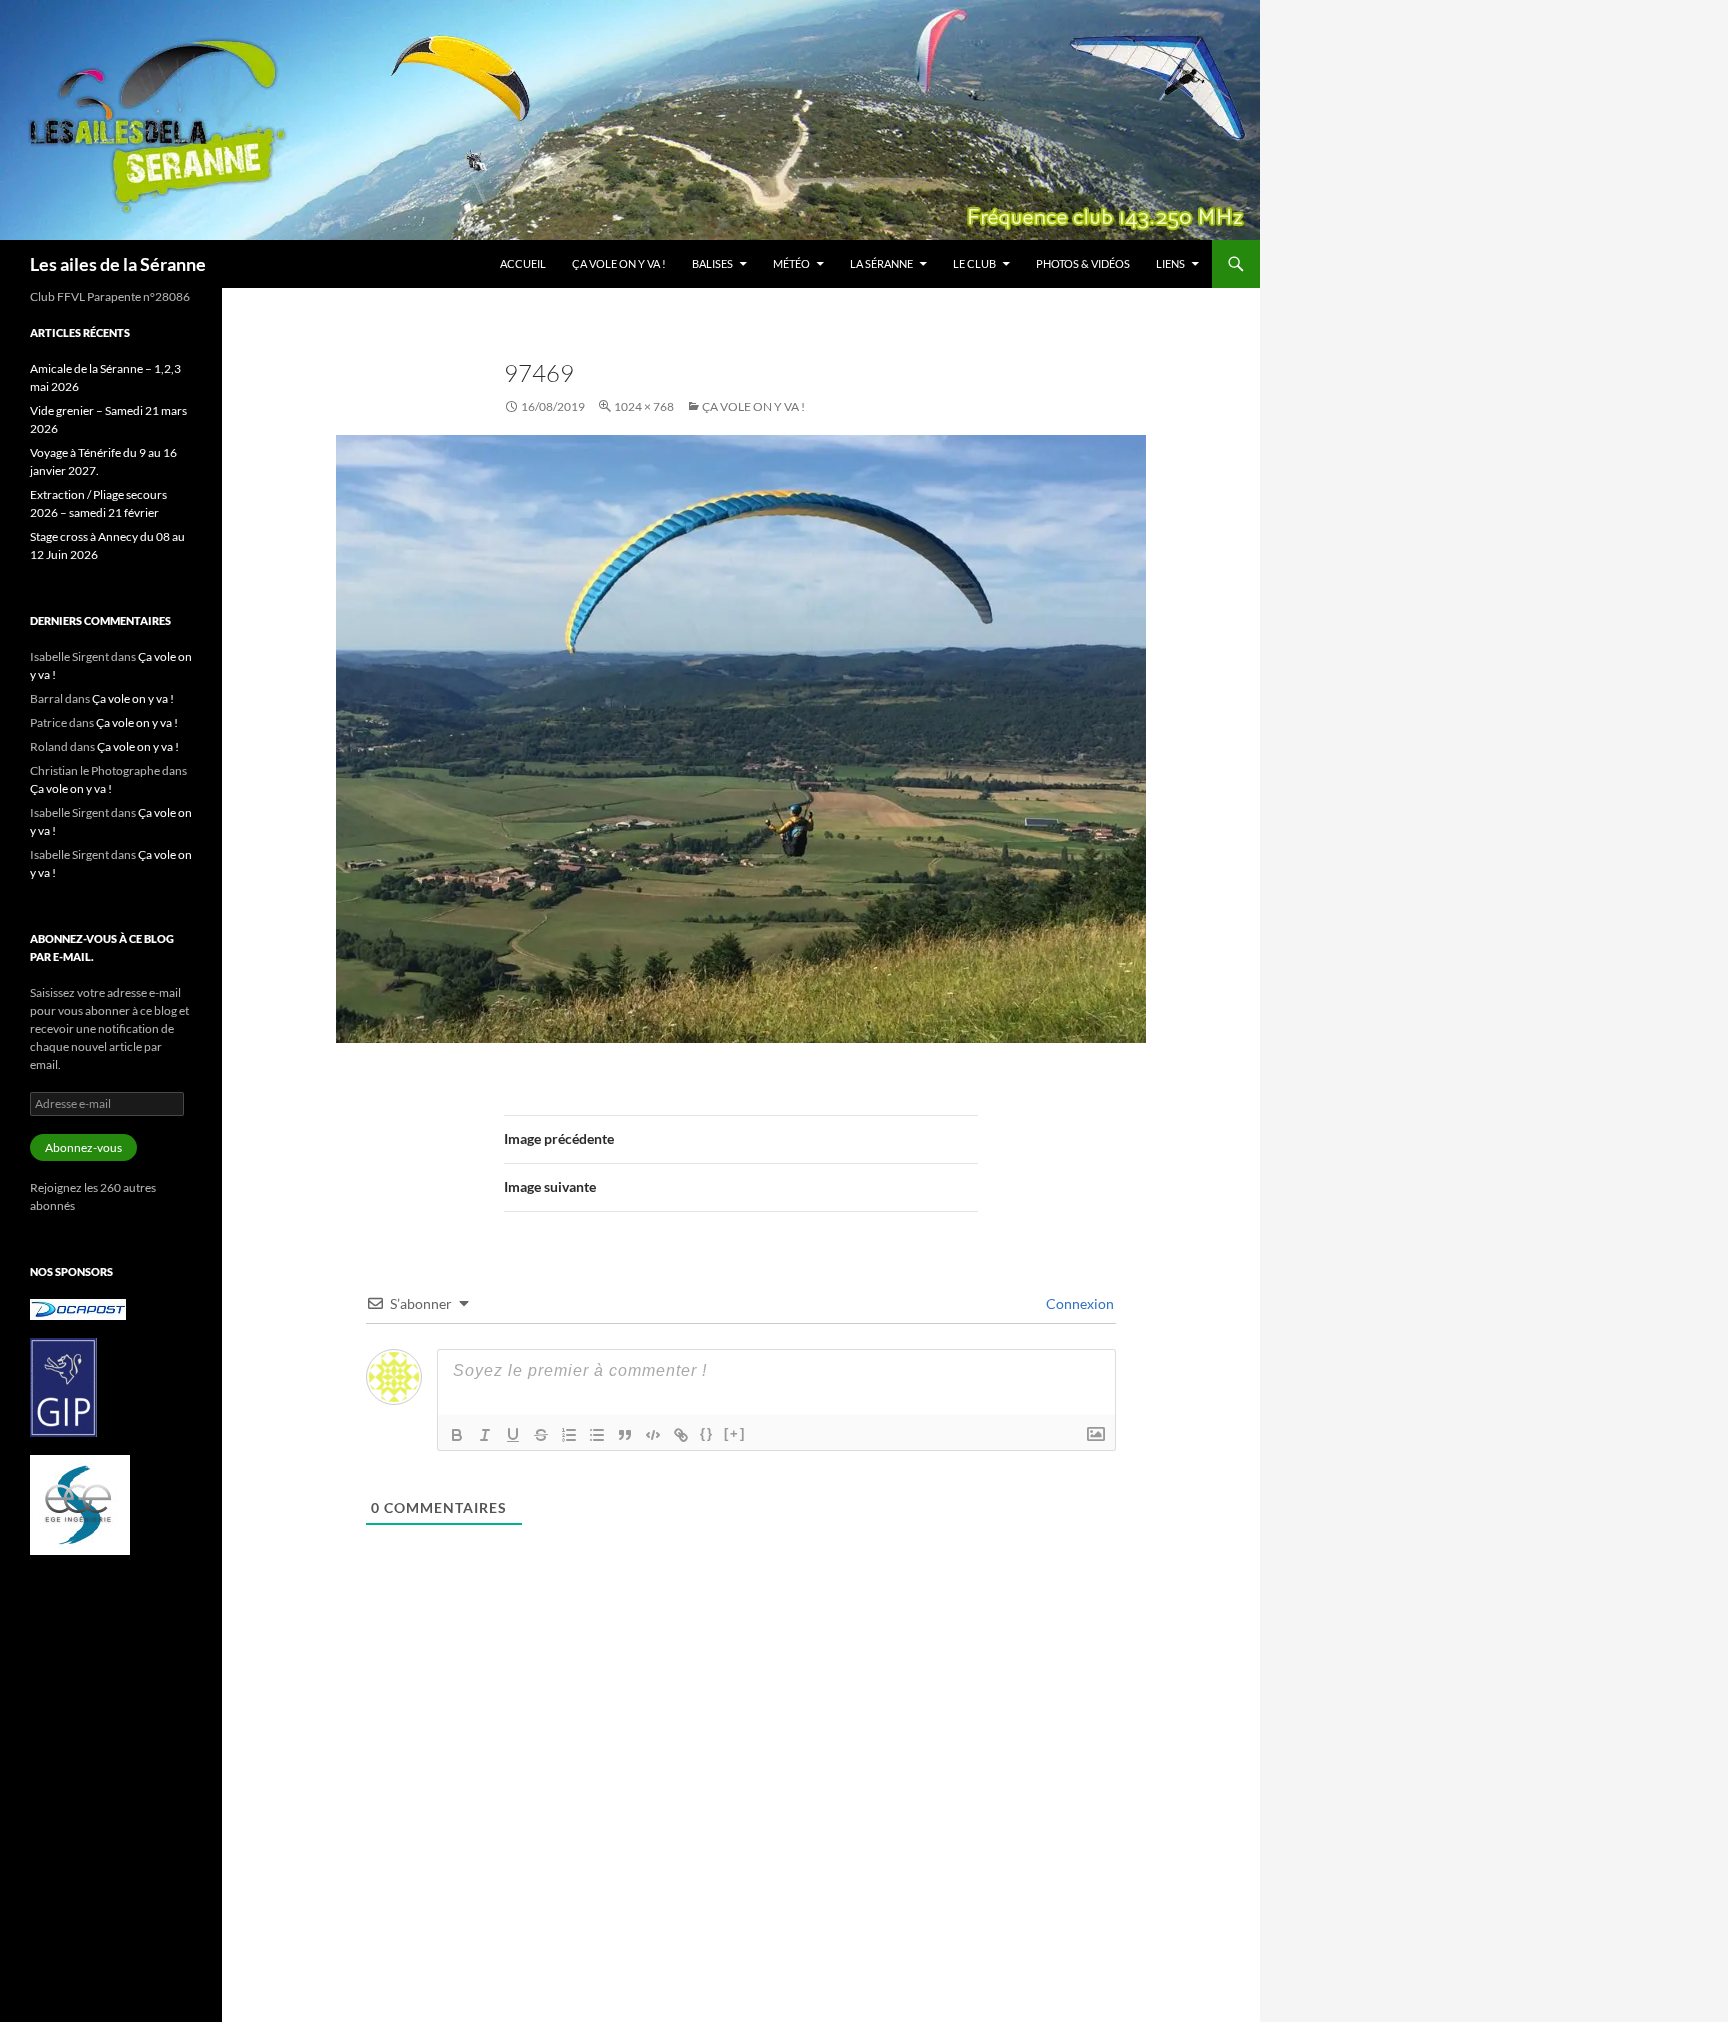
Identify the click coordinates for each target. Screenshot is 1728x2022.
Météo (791, 263)
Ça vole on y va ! (619, 263)
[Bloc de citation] (625, 1435)
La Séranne (881, 263)
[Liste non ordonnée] (597, 1435)
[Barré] (541, 1435)
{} (707, 1433)
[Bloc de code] (653, 1435)
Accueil (523, 263)
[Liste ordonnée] (569, 1435)
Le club (974, 263)
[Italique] (485, 1435)
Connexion (1078, 1303)
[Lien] (681, 1435)
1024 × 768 (644, 406)
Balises (712, 263)
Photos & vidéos (1083, 263)
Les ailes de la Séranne (118, 264)
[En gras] (457, 1435)
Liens (1170, 263)
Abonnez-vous (83, 1147)
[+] (735, 1433)
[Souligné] (513, 1435)
